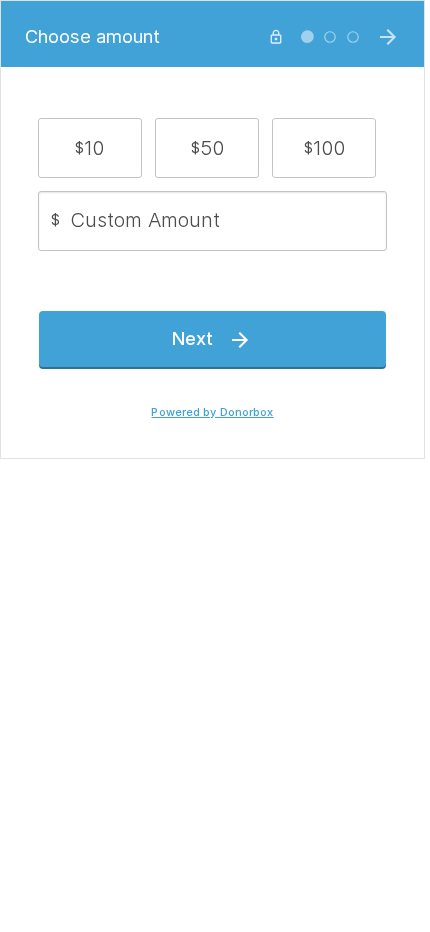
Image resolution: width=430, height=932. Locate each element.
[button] (90, 148)
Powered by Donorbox (212, 412)
